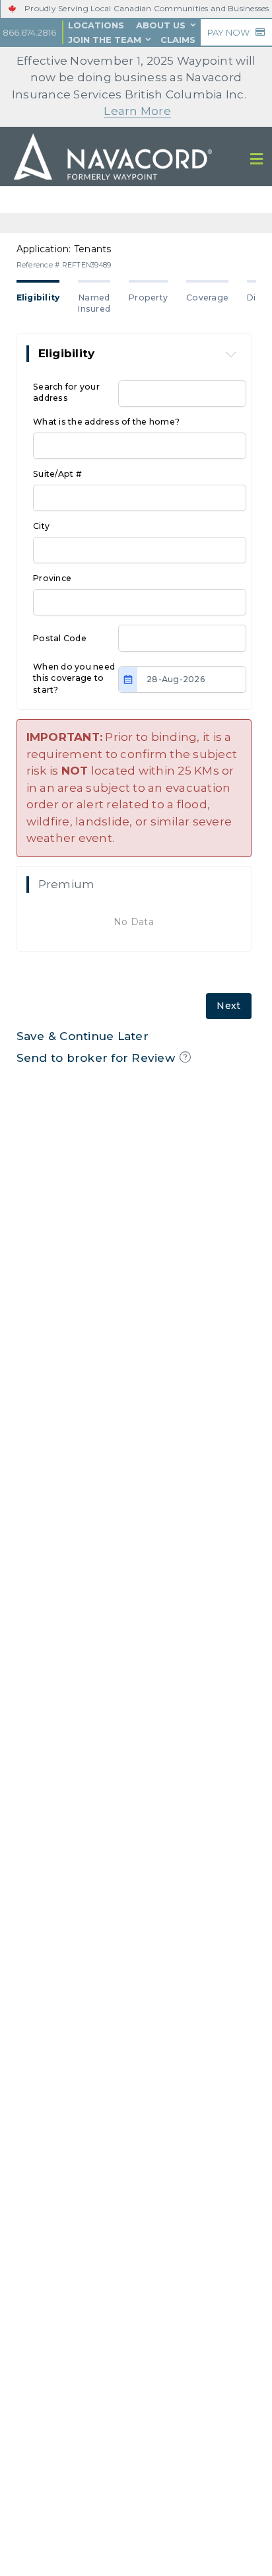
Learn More (137, 111)
